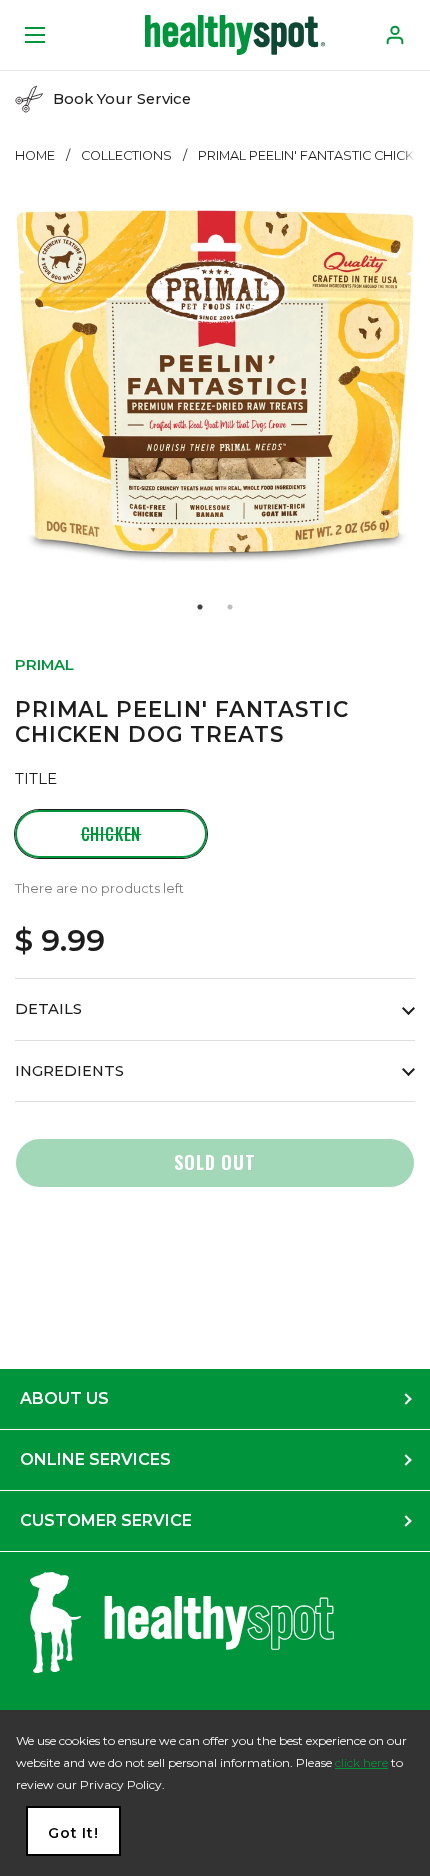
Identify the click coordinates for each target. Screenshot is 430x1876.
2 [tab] (230, 607)
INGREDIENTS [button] (69, 1071)
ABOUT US (64, 1398)
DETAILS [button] (48, 1009)
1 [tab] (200, 607)
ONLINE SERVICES (95, 1459)
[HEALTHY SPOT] (235, 35)
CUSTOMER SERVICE (106, 1520)
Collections (126, 155)
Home (35, 155)
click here (361, 1762)
